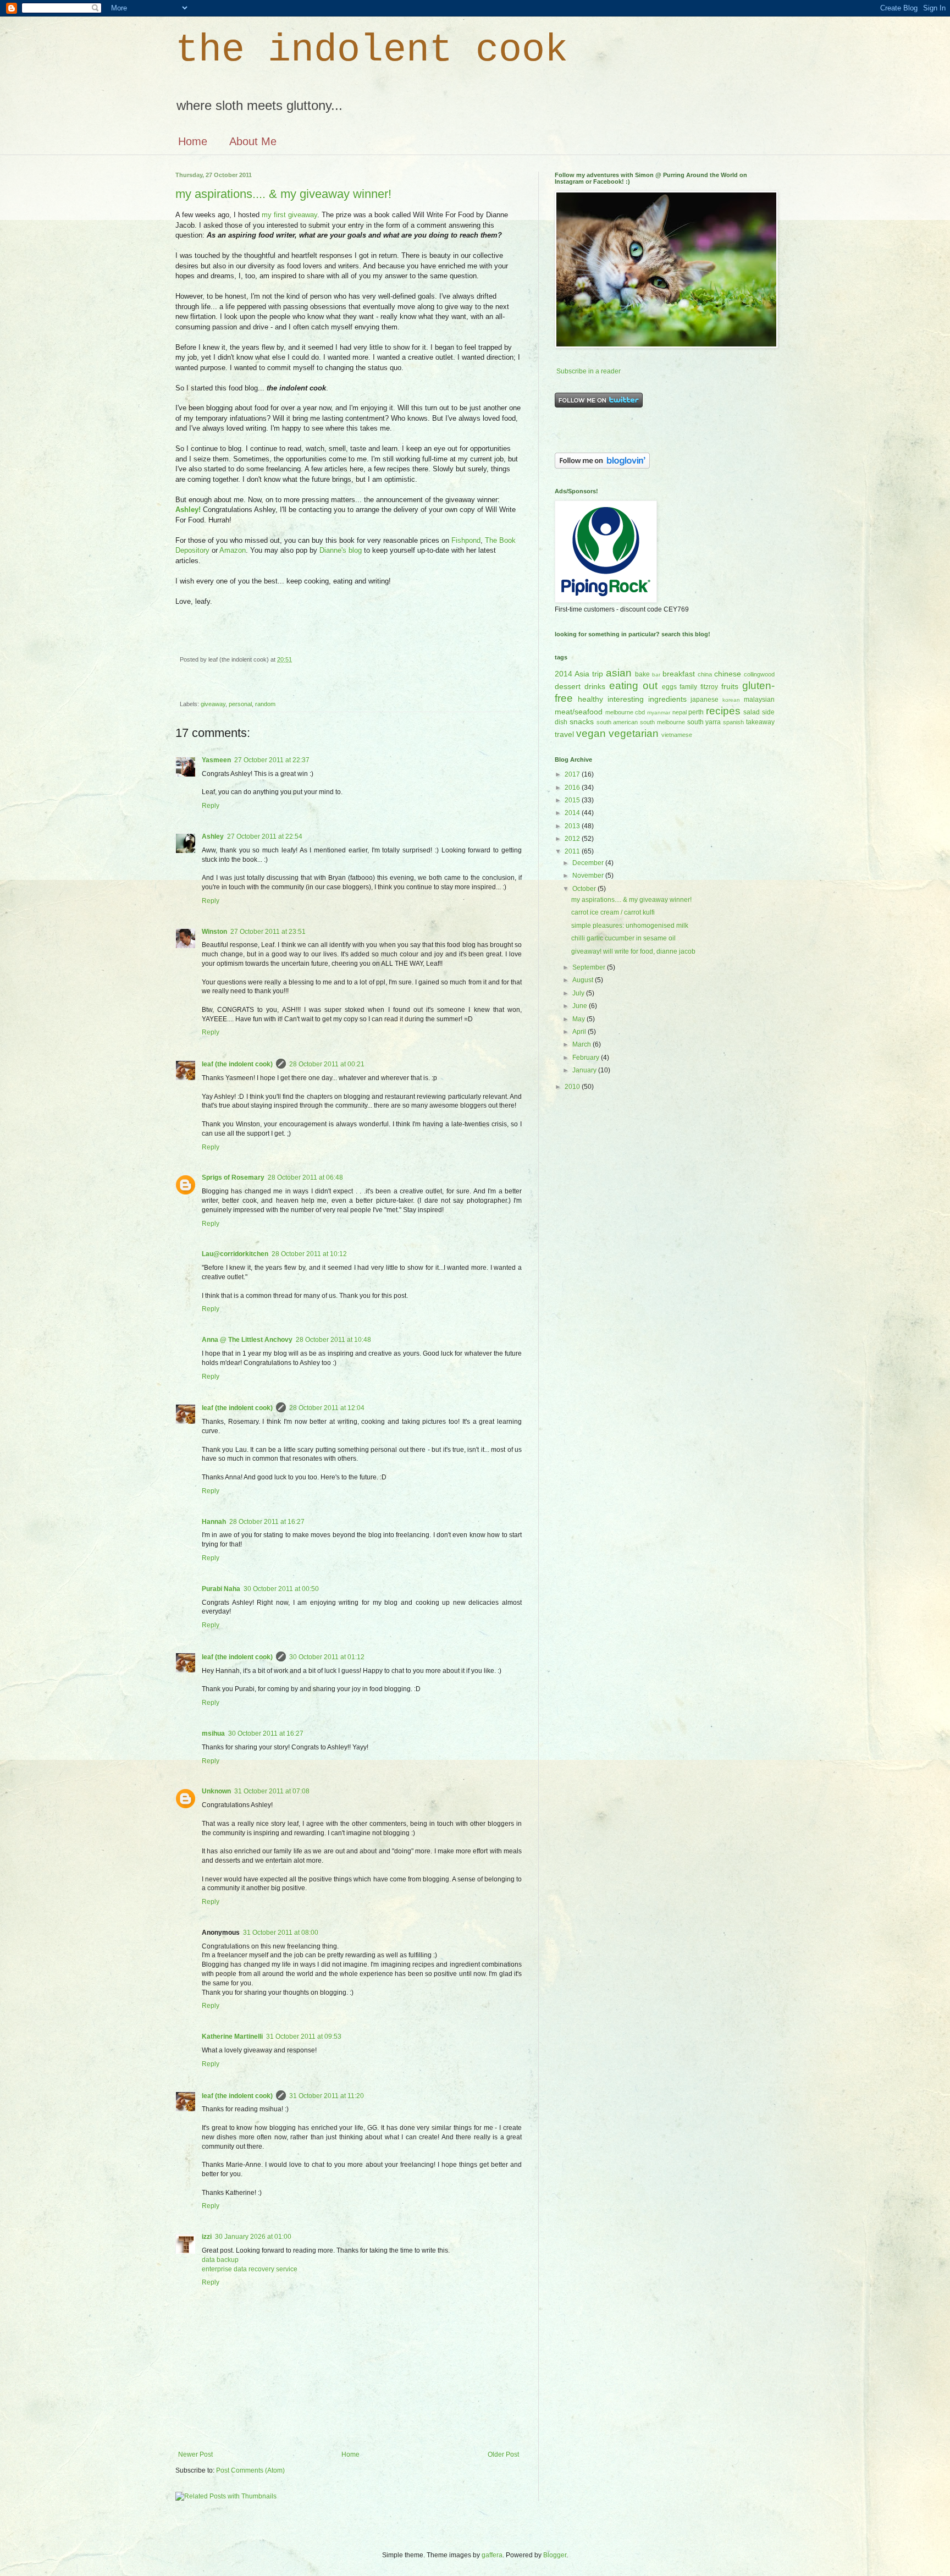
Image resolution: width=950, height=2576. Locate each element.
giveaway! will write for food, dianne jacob (633, 951)
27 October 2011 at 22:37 (272, 760)
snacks (582, 722)
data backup (220, 2260)
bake (642, 674)
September (590, 967)
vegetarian (634, 733)
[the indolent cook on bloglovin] (602, 466)
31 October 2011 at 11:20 (327, 2096)
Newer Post (195, 2454)
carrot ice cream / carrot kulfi (613, 912)
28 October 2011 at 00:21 (327, 1064)
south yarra (704, 722)
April (580, 1032)
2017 (573, 774)
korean (731, 700)
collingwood (759, 674)
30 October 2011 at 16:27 (266, 1733)
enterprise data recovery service (250, 2269)
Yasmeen (216, 760)
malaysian (759, 700)
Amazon (233, 550)
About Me (253, 141)
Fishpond (466, 540)
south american (617, 722)
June (581, 1006)
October (585, 889)
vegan (591, 733)
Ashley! (188, 510)
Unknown (216, 1791)
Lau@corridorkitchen (235, 1254)
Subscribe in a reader (589, 371)
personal (240, 704)
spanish (733, 722)
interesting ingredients (647, 699)
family (688, 687)
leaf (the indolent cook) (237, 1064)
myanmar (659, 712)
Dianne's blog (341, 550)
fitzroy (709, 687)
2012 (573, 839)
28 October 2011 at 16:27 (267, 1522)
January (585, 1070)
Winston (214, 932)
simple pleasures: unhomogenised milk (630, 926)
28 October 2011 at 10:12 (309, 1254)
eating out (633, 686)
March (582, 1044)
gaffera (492, 2555)
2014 (573, 813)
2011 (573, 851)
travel (564, 734)
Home (193, 141)
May (579, 1019)
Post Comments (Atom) (250, 2470)
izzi (207, 2237)
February (587, 1058)
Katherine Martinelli (232, 2036)
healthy (590, 699)
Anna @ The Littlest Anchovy (247, 1340)
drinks (595, 686)
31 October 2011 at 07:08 (272, 1791)
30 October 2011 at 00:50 (281, 1589)
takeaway (760, 722)
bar (656, 675)
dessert (568, 686)
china (705, 674)
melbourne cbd (625, 712)
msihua (213, 1733)
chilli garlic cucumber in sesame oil (623, 938)
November (589, 876)
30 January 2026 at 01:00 (253, 2237)
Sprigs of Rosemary (233, 1177)
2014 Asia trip (579, 674)
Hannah (214, 1522)
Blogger (555, 2555)
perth (696, 712)
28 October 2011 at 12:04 (327, 1408)
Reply (211, 806)
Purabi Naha (221, 1589)
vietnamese (677, 735)
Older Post (503, 2454)
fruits (730, 686)
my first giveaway (289, 215)
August (584, 980)
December (589, 863)
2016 (573, 788)
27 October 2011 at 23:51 (268, 932)
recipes (723, 711)
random (265, 704)
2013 (573, 826)
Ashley (213, 836)
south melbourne (662, 722)
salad (752, 712)
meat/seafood (579, 712)
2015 (573, 800)
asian (619, 673)
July (579, 993)
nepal (680, 712)
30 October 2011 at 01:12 (327, 1657)
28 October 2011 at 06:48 (305, 1177)
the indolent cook (372, 50)
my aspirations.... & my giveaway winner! (283, 194)
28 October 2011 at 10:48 (333, 1340)
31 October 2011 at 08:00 (281, 1933)
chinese (728, 674)
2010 (573, 1087)
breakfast (679, 674)
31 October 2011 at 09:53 (304, 2036)
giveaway (213, 704)
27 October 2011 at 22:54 (265, 836)
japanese (705, 700)
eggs (669, 687)
